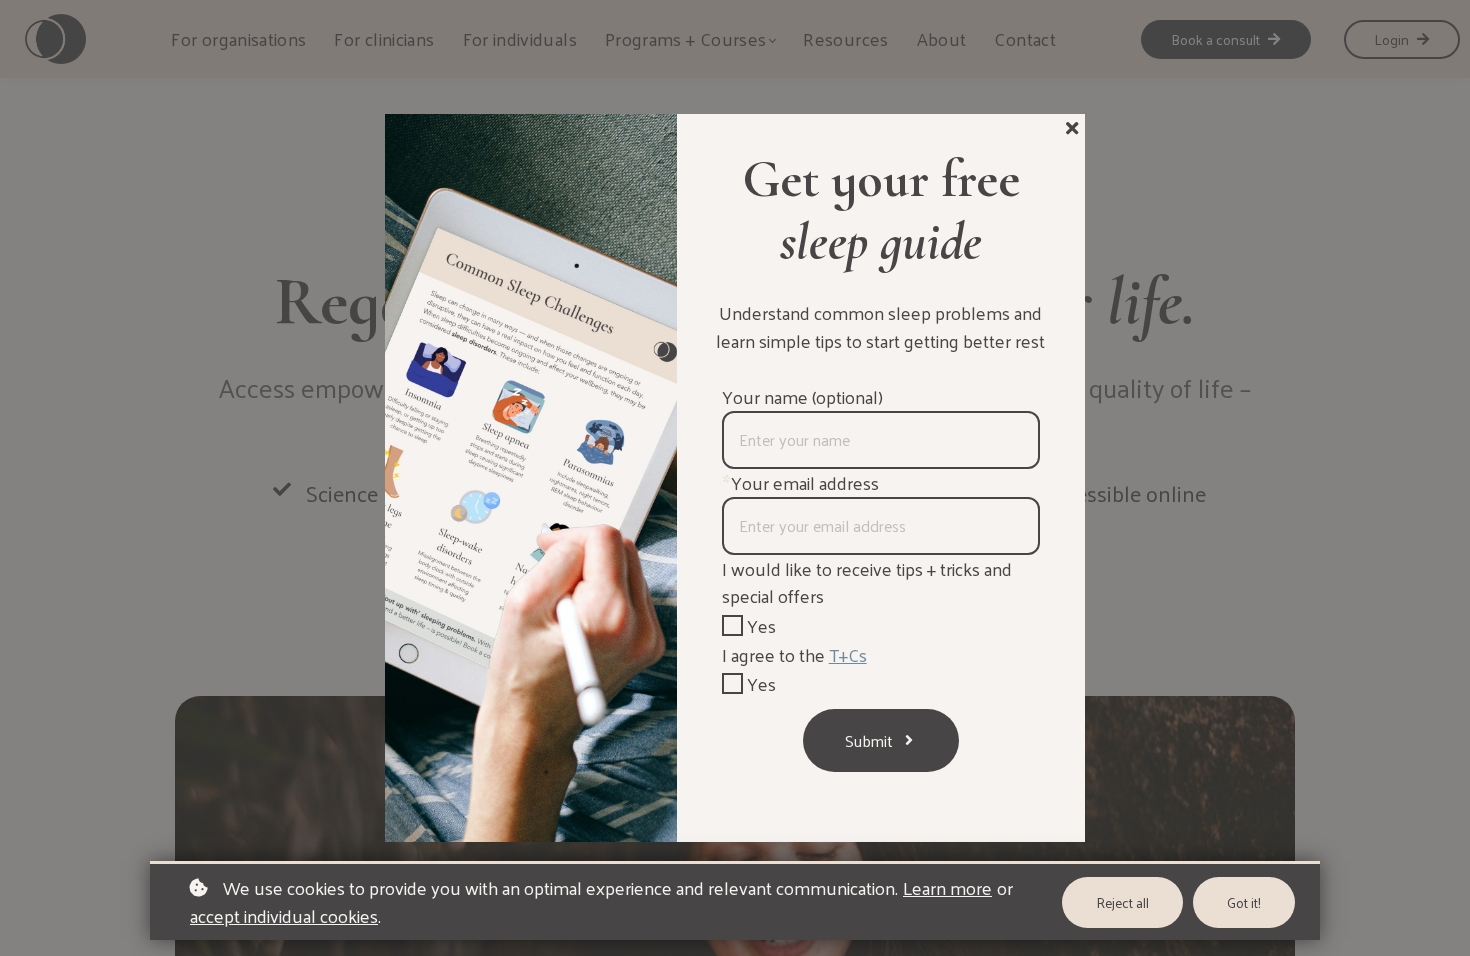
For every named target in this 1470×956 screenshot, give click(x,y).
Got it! (1244, 902)
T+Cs (848, 654)
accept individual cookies (284, 916)
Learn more (947, 888)
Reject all (1122, 902)
